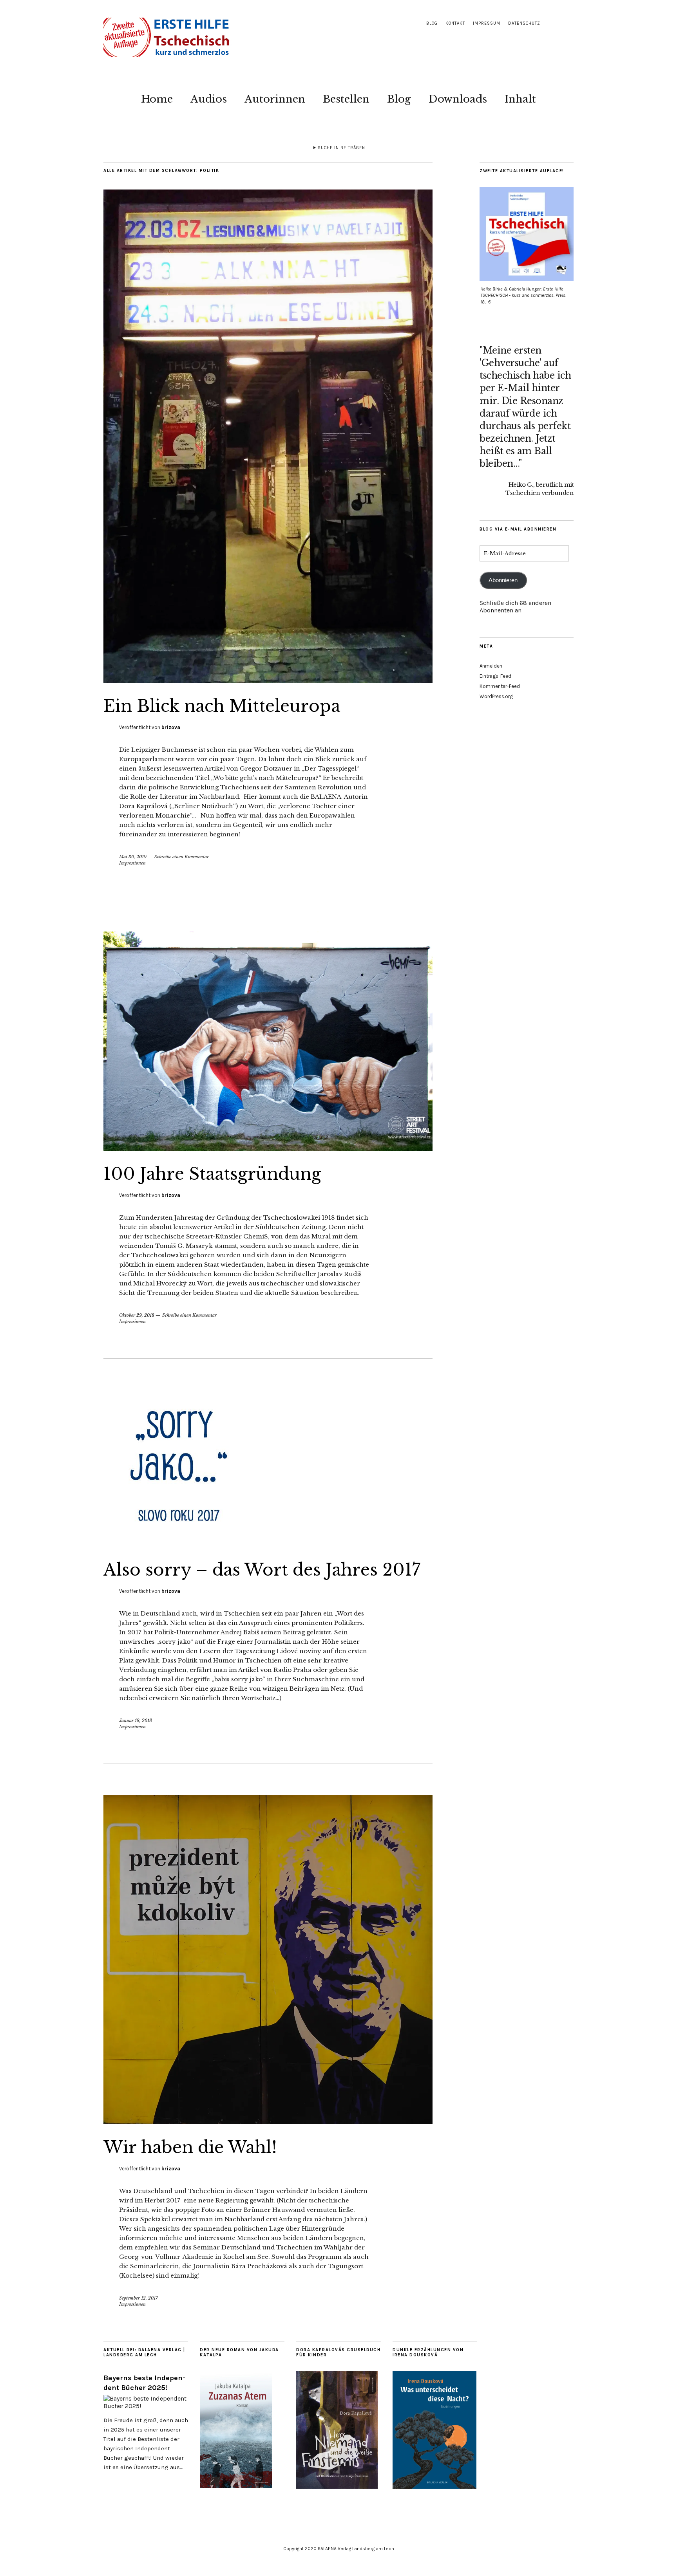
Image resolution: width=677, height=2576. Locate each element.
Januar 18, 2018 (136, 1720)
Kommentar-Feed (500, 686)
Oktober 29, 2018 (137, 1315)
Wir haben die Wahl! (190, 2147)
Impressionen (132, 863)
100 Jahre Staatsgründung (212, 1174)
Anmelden (491, 666)
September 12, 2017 (138, 2298)
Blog (432, 23)
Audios (209, 99)
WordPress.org (496, 696)
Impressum (487, 23)
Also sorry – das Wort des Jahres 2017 (262, 1570)
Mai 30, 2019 (133, 857)
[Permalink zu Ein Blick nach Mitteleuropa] (268, 681)
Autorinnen (275, 99)
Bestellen (346, 99)
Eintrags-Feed (495, 676)
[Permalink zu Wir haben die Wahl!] (268, 2122)
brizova (171, 727)
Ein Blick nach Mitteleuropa (222, 706)
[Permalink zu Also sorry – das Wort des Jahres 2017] (182, 1544)
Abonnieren (503, 580)
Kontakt (455, 23)
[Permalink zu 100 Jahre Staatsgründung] (268, 1148)
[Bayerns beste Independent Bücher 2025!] (146, 2406)
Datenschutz (524, 23)
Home (157, 99)
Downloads (458, 99)
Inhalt (520, 99)
